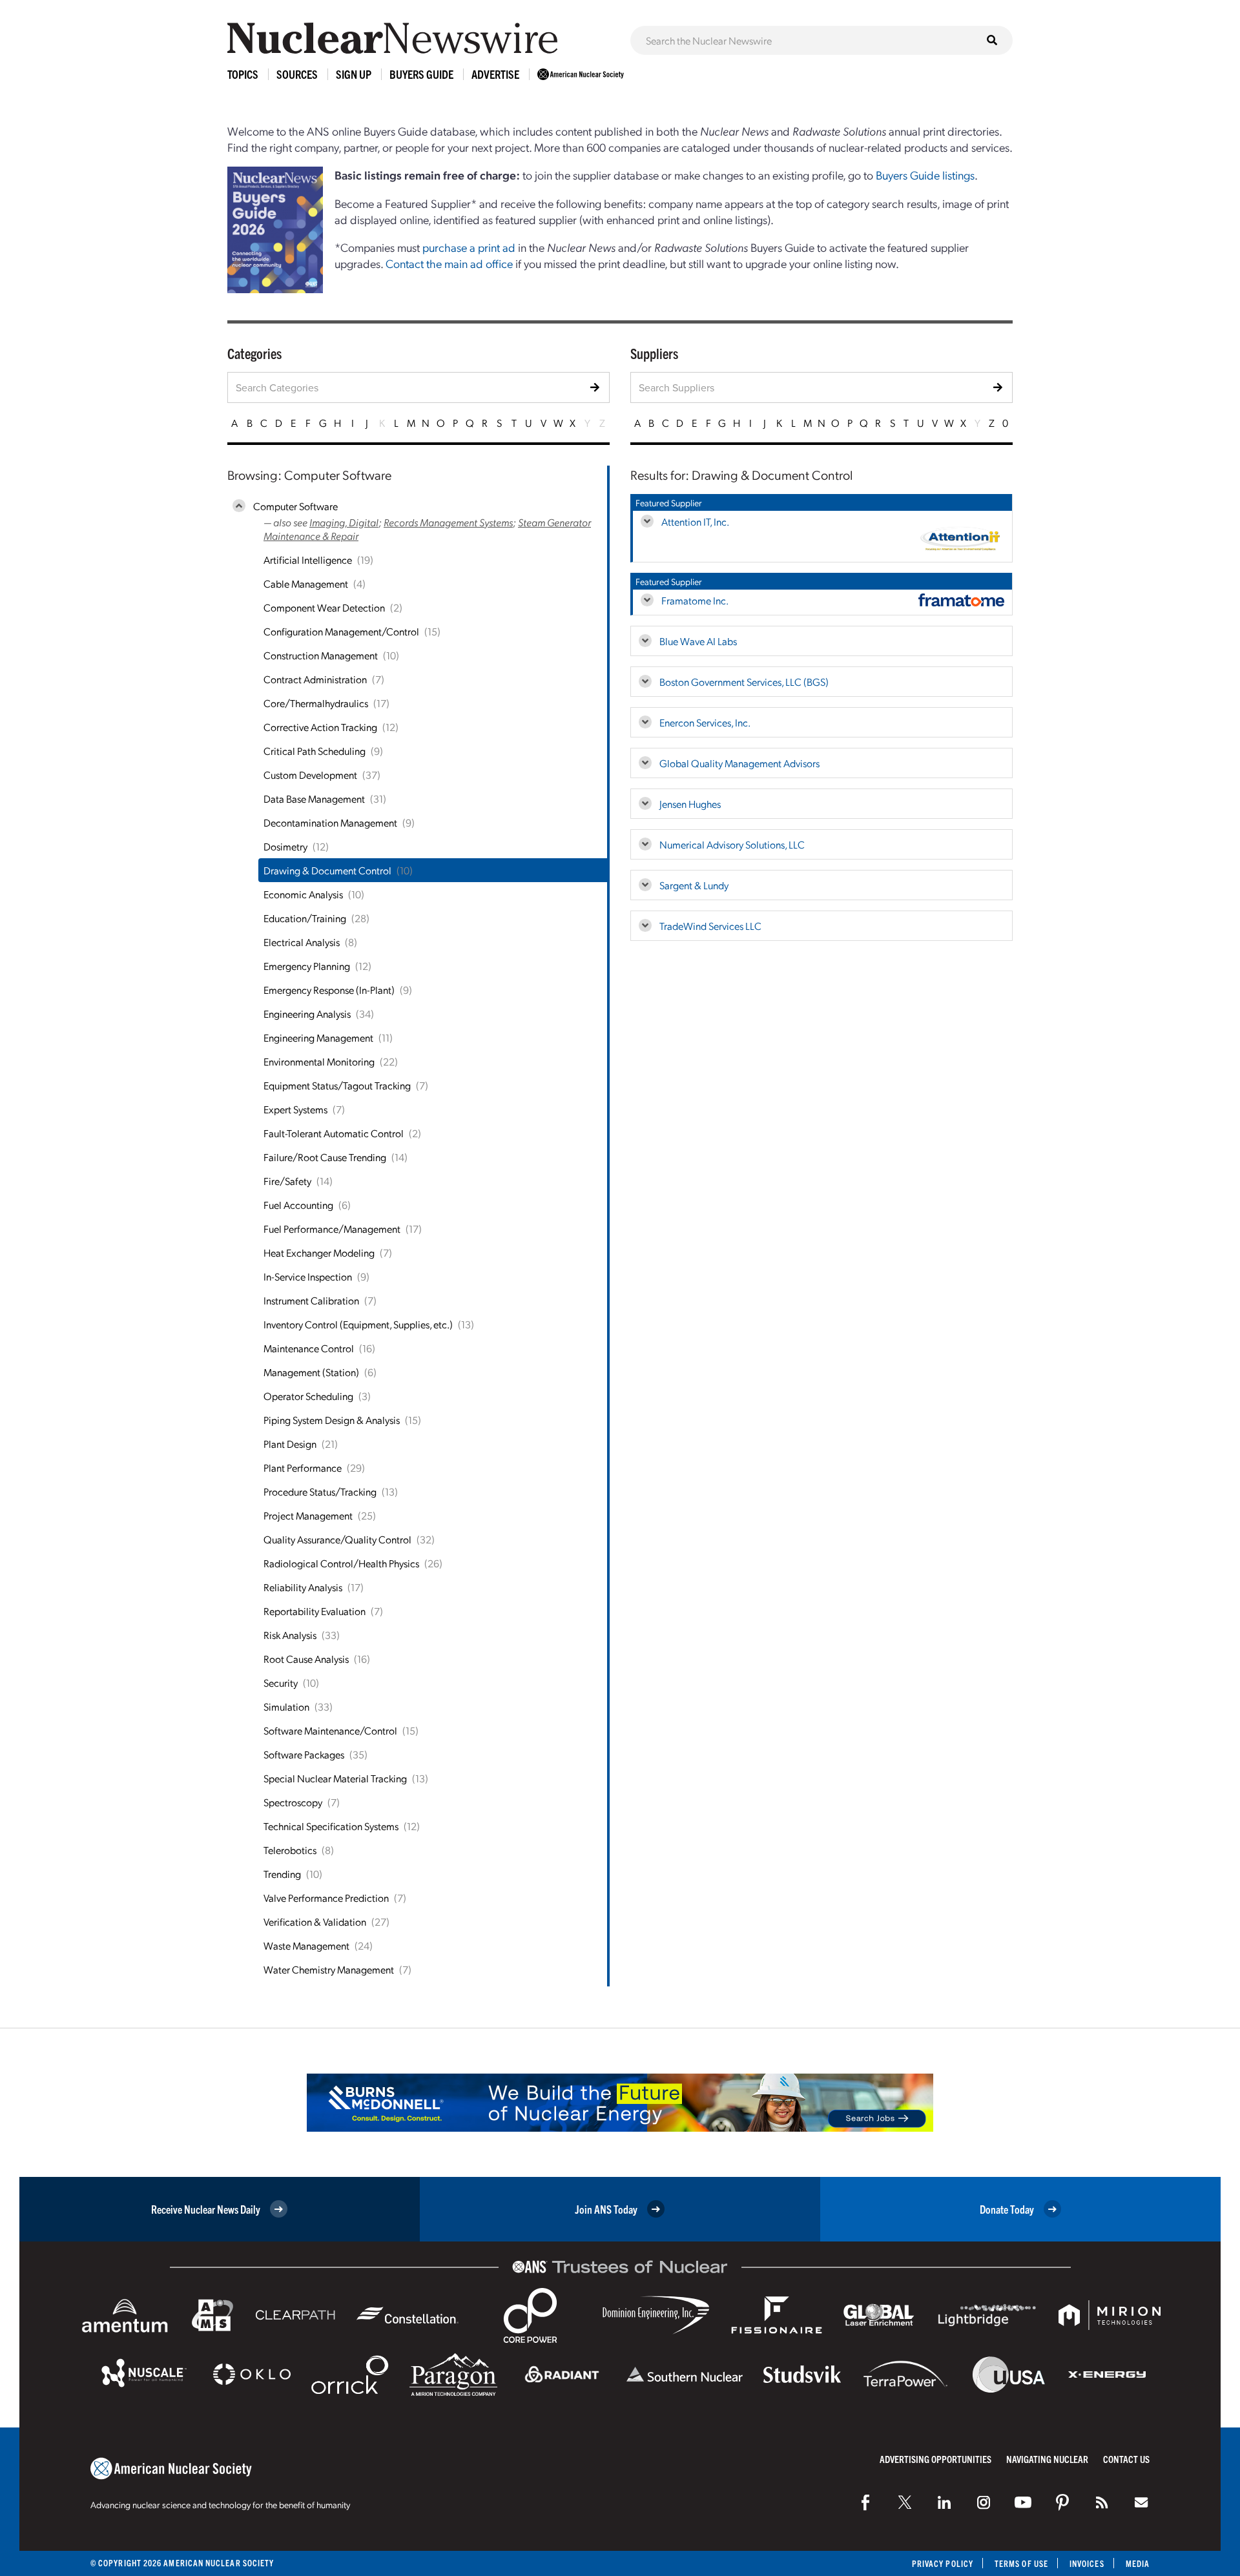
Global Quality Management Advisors (739, 763)
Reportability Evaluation (315, 1611)
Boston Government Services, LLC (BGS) (744, 682)
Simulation (286, 1706)
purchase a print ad (469, 247)
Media (1138, 2563)
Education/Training (305, 918)
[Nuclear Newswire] (1102, 2502)
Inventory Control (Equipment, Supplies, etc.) (358, 1324)
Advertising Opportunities (935, 2459)
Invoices (1087, 2563)
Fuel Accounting (298, 1205)
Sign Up (354, 74)
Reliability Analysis (303, 1587)
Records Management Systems (448, 522)
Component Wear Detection (324, 607)
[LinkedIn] (944, 2502)
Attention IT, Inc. (695, 521)
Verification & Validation (315, 1922)
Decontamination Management (330, 822)
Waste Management (306, 1945)
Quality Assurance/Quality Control (337, 1539)
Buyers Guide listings (925, 175)
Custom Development (310, 775)
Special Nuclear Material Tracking (335, 1778)
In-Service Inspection (308, 1276)
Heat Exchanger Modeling (319, 1252)
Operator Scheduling (308, 1396)
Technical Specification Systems (331, 1826)
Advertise (495, 74)
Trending (282, 1874)
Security (281, 1683)
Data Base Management (314, 799)
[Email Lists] (1141, 2502)
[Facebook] (865, 2502)
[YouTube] (1023, 2502)
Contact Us (1126, 2459)
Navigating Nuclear (1047, 2459)
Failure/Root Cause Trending (325, 1157)
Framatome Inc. (695, 600)
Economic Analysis (303, 894)
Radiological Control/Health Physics (341, 1563)
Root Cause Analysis (306, 1659)
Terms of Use (1021, 2563)
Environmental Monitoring (319, 1061)
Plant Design (290, 1444)
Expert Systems (295, 1109)
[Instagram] (984, 2502)
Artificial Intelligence (308, 560)
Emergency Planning (307, 966)
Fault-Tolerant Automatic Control (334, 1133)
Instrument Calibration (311, 1300)
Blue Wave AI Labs (698, 641)
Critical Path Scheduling (315, 751)
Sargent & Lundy (694, 885)
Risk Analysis (290, 1635)
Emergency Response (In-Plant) (329, 990)
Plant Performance (303, 1468)
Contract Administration (315, 679)
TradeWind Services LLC (710, 926)
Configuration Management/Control (341, 631)
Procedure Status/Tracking (320, 1491)
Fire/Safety (287, 1181)
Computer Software (295, 506)
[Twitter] (905, 2502)
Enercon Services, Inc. (705, 722)
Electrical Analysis (302, 942)
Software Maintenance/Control (330, 1730)
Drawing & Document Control (327, 870)
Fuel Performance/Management (332, 1229)
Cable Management (306, 583)
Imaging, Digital (344, 522)
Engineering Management (318, 1037)
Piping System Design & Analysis (332, 1420)
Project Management (308, 1515)
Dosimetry (285, 846)
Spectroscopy (293, 1802)
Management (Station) (311, 1372)
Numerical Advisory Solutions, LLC (732, 844)
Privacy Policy (943, 2563)
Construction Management (321, 655)
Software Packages (304, 1754)
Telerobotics (290, 1850)
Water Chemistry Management (329, 1969)
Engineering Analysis (307, 1014)
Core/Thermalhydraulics (316, 703)
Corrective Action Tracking (320, 727)
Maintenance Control (309, 1348)
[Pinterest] (1062, 2502)
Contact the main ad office (449, 263)
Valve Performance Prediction (326, 1898)
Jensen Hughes (690, 804)
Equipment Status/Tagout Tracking (337, 1085)
